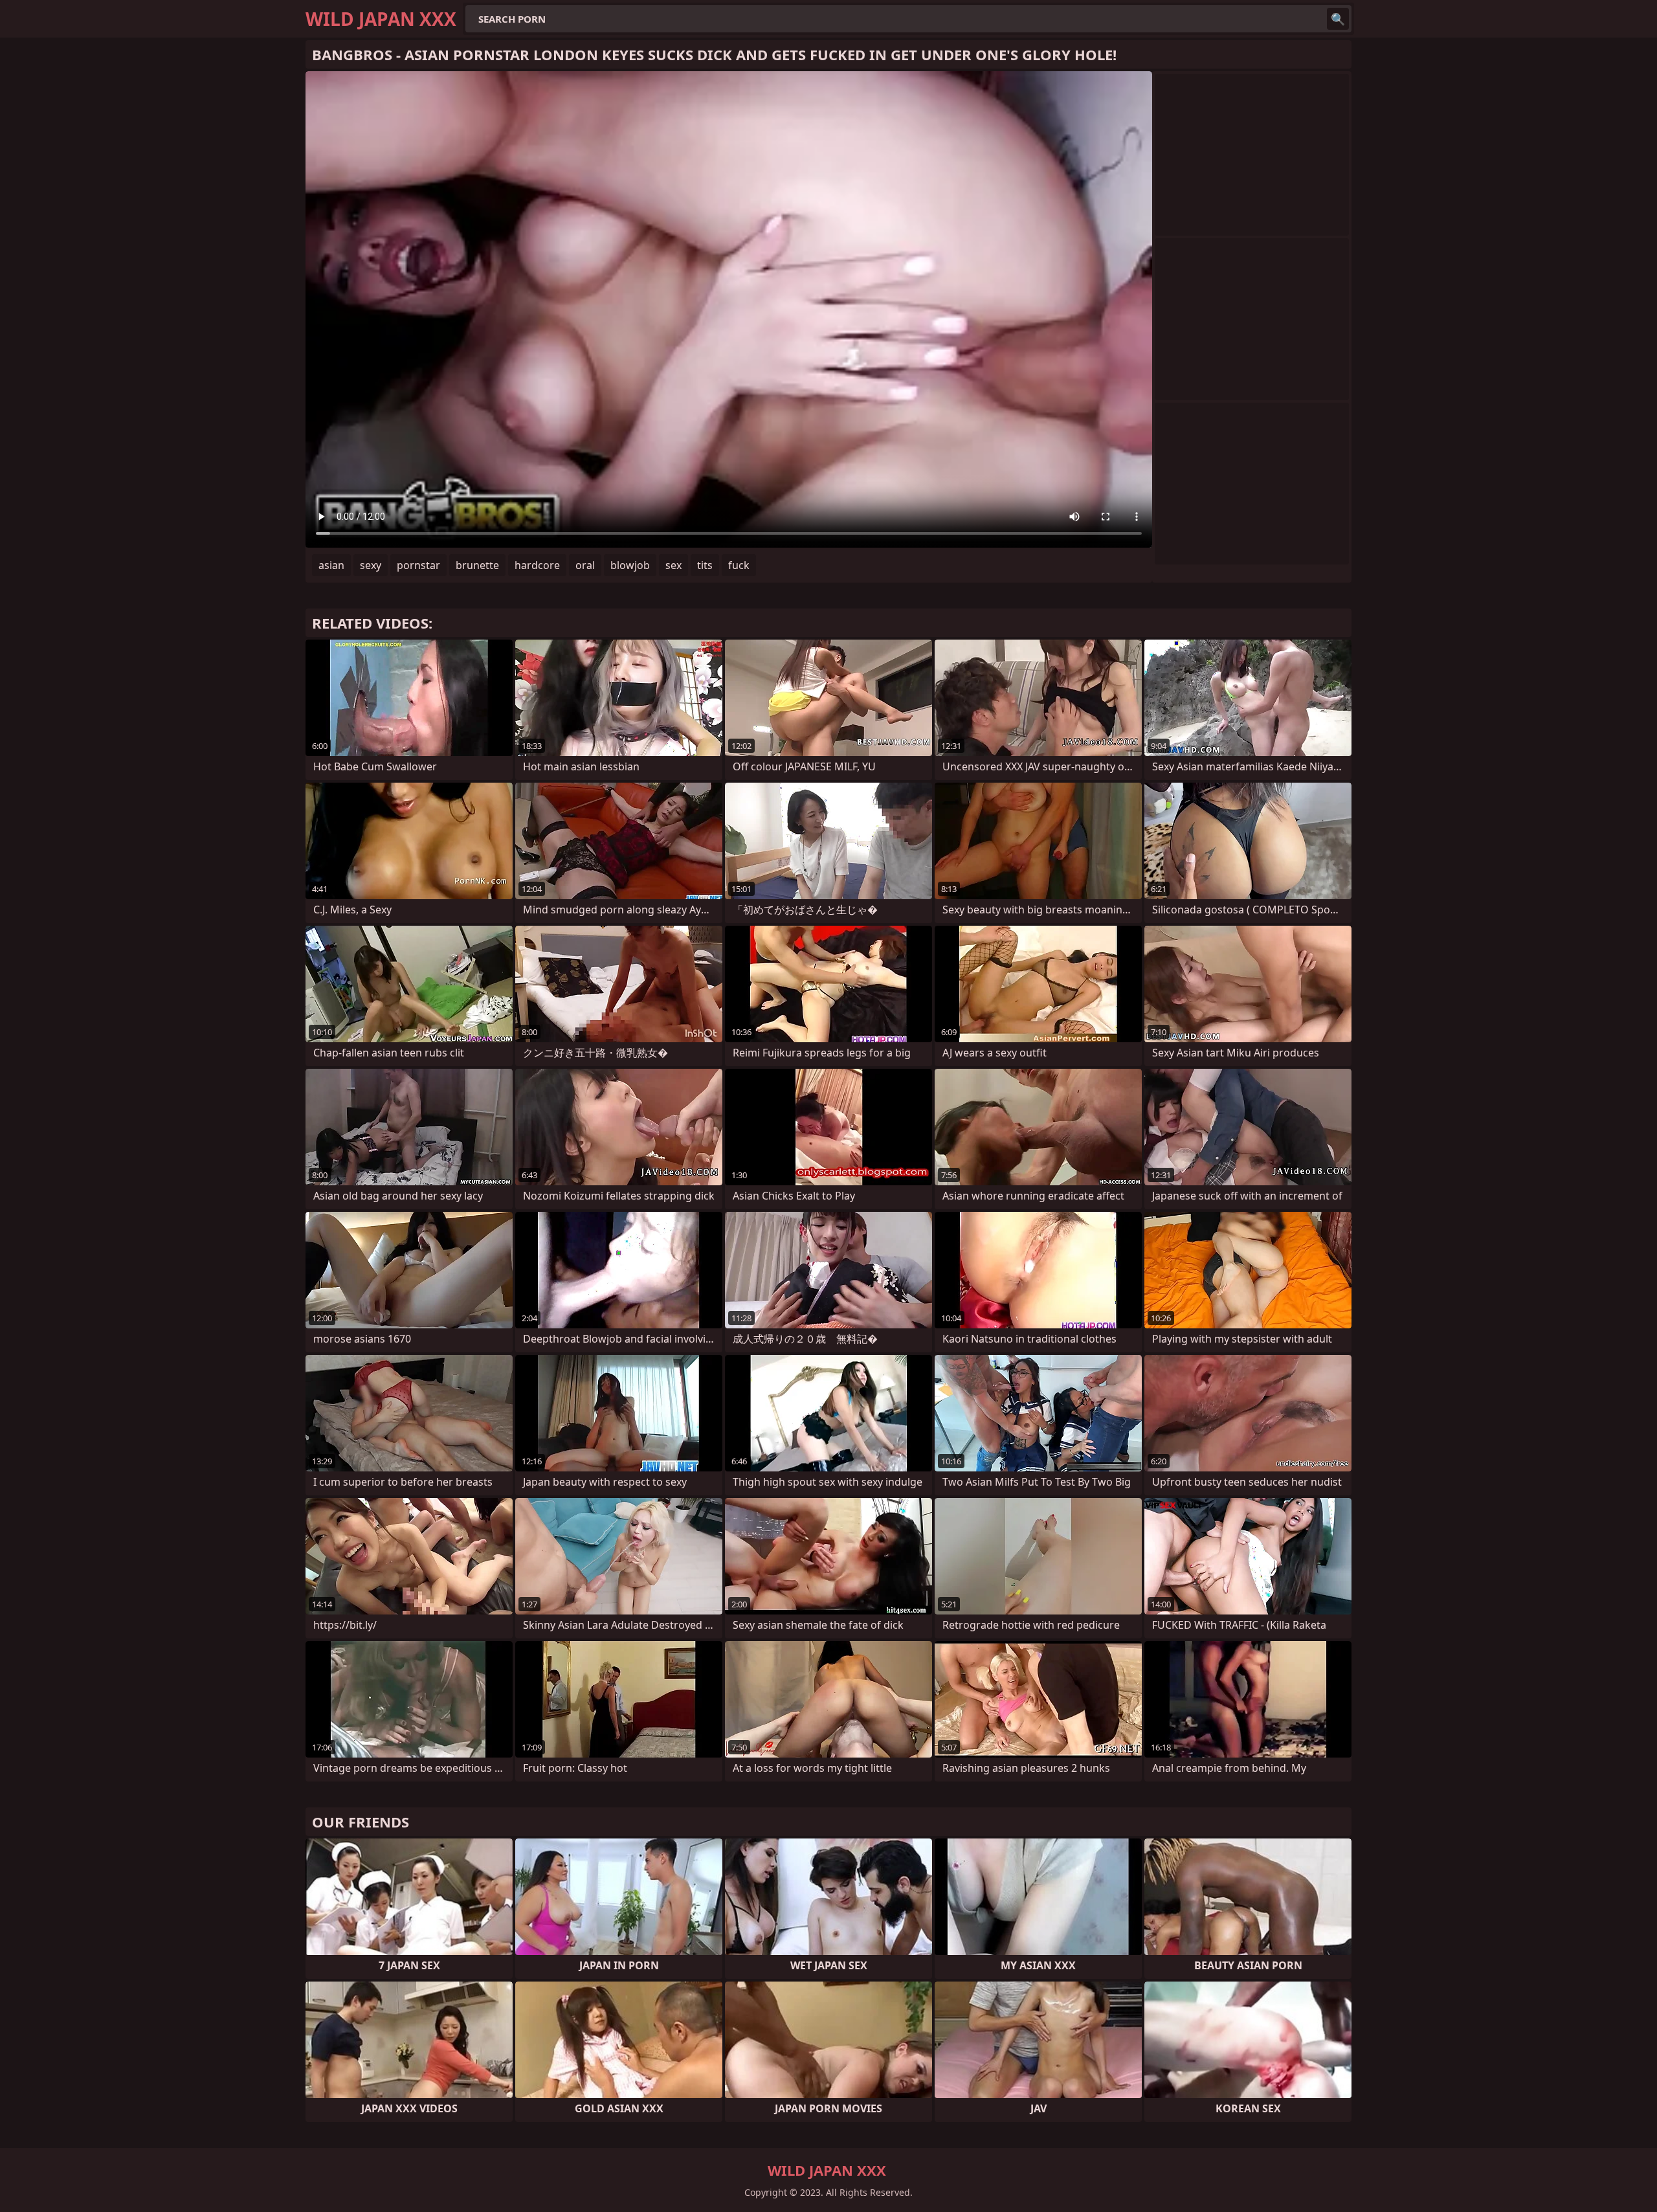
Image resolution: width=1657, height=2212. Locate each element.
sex (673, 565)
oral (585, 565)
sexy (371, 565)
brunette (477, 565)
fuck (739, 565)
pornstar (418, 565)
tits (705, 565)
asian (331, 565)
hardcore (537, 565)
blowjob (630, 565)
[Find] (1338, 19)
